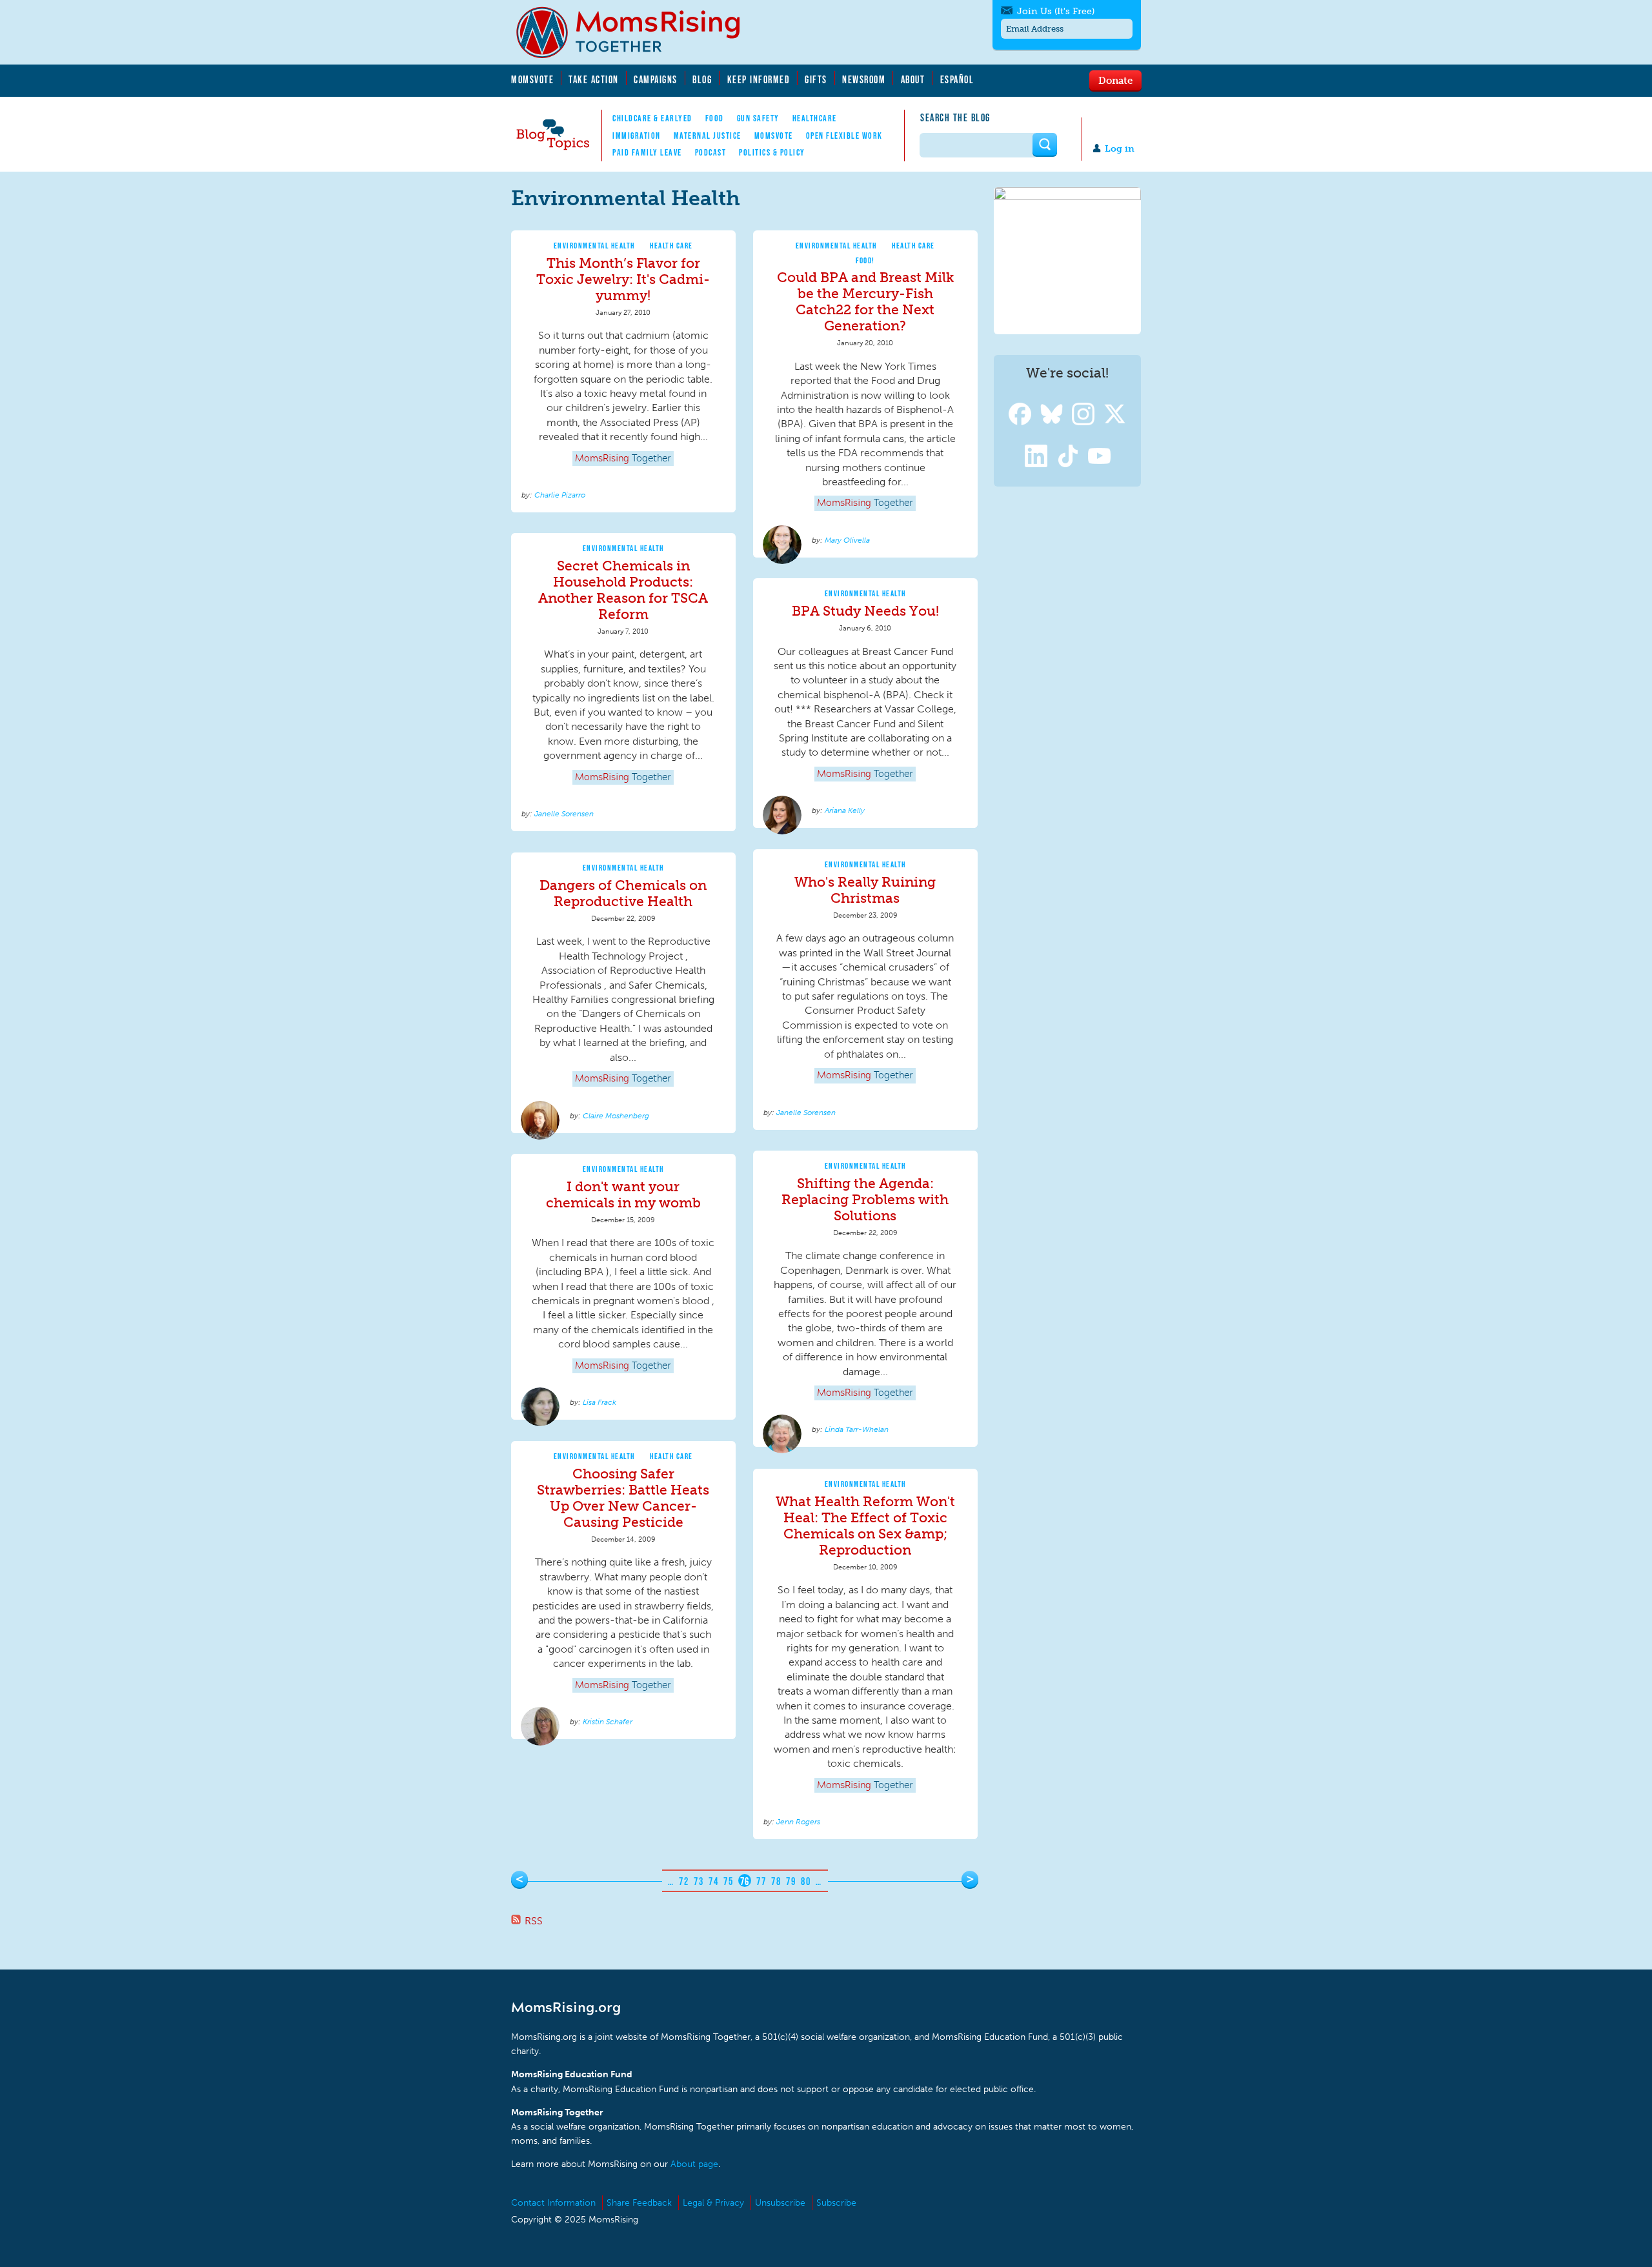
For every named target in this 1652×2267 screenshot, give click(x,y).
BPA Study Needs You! (865, 611)
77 (761, 1881)
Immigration (637, 136)
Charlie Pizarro (560, 495)
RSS (534, 1921)
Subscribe (836, 2203)
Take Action (594, 79)
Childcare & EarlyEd (652, 118)
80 (806, 1881)
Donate (1115, 80)
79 (791, 1881)
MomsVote (532, 79)
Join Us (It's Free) (1056, 11)
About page (694, 2164)
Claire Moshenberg (616, 1116)
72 (684, 1881)
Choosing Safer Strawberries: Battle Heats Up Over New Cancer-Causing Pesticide (623, 1498)
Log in (1120, 149)
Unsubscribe (780, 2203)
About (913, 79)
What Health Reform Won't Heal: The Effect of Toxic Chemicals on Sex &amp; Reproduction (865, 1526)
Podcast (711, 152)
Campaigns (656, 79)
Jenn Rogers (798, 1822)
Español (957, 79)
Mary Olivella (847, 540)
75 (728, 1881)
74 (713, 1881)
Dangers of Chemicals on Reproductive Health (623, 893)
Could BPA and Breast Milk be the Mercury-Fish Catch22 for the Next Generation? (865, 301)
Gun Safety (758, 118)
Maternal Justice (708, 136)
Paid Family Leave (647, 152)
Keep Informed (759, 79)
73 (699, 1881)
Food (715, 118)
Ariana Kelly (845, 811)
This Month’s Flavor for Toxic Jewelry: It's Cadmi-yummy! (623, 279)
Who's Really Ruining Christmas (865, 890)
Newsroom (864, 79)
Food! (865, 260)
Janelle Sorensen (564, 814)
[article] (623, 372)
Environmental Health (594, 246)
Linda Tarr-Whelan (857, 1429)
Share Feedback (639, 2203)
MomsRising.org (637, 32)
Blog (702, 79)
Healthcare (815, 118)
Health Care (671, 246)
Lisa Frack (599, 1402)
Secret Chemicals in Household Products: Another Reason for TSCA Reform (623, 590)
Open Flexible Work (844, 136)
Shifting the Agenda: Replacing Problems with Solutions (865, 1199)
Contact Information (553, 2203)
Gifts (816, 79)
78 (776, 1881)
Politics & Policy (772, 152)
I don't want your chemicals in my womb (623, 1194)
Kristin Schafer (608, 1722)
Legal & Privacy (713, 2203)
